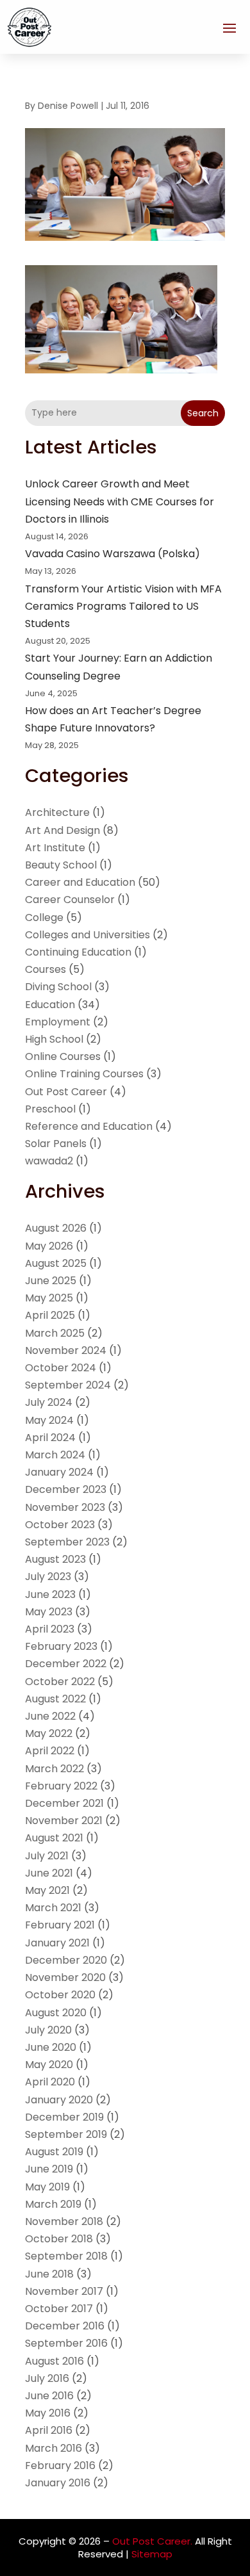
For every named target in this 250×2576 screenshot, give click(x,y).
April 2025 (50, 1315)
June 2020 (51, 2047)
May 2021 (47, 1890)
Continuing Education (78, 952)
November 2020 (65, 1977)
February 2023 (61, 1646)
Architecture (57, 812)
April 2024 (50, 1438)
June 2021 (49, 1873)
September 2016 (66, 2343)
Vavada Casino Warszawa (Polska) (113, 554)
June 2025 (51, 1281)
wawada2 (49, 1161)
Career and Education (80, 882)
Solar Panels (56, 1144)
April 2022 (50, 1751)
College (44, 917)
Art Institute (55, 848)
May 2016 (48, 2413)
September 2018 (66, 2256)
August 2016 (54, 2361)
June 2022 (50, 1716)
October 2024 (61, 1368)
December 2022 (66, 1664)
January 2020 (59, 2100)
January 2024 (59, 1472)
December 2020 (66, 1960)
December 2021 (64, 1803)
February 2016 (60, 2466)
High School (54, 1039)
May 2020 (49, 2065)
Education (50, 1005)
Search (203, 413)
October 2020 (60, 1995)
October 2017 (59, 2309)
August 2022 (55, 1699)
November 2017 (64, 2291)
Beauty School (61, 865)
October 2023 (60, 1525)
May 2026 (49, 1246)
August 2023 (55, 1559)
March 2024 (55, 1455)
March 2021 (53, 1908)
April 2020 (50, 2082)
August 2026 (56, 1228)
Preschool (50, 1109)
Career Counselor (70, 900)
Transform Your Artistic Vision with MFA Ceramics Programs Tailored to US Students (123, 606)
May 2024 (49, 1420)
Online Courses (63, 1056)
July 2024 (49, 1402)
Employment (58, 1022)
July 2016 (47, 2378)
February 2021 (60, 1925)
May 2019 (47, 2187)
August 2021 (54, 1838)
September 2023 (67, 1542)
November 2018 (64, 2221)
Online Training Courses (84, 1074)
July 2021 (47, 1856)
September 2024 (68, 1385)
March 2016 (54, 2448)
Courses (46, 969)
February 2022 (61, 1786)
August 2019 (54, 2152)
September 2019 (66, 2134)
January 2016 (58, 2483)
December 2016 (65, 2326)
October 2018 (59, 2239)
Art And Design (63, 830)
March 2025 (55, 1333)
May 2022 (49, 1733)
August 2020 (56, 2013)
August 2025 (56, 1263)
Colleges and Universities (88, 935)
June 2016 (49, 2396)
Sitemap (152, 2554)
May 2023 (49, 1612)
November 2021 (64, 1821)
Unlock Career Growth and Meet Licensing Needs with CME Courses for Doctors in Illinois (120, 501)
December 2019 (64, 2117)
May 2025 (49, 1298)
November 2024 (66, 1350)
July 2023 (48, 1577)
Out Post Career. (152, 2541)
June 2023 (50, 1594)
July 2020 (48, 2030)
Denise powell (68, 106)
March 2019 (53, 2204)
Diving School (58, 987)
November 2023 (65, 1507)
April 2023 (50, 1629)
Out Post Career (66, 1092)
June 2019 (49, 2169)
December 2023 (66, 1489)
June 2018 (49, 2274)
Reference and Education (89, 1126)
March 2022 (54, 1769)
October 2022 (60, 1682)
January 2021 (57, 1943)
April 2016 (49, 2430)
